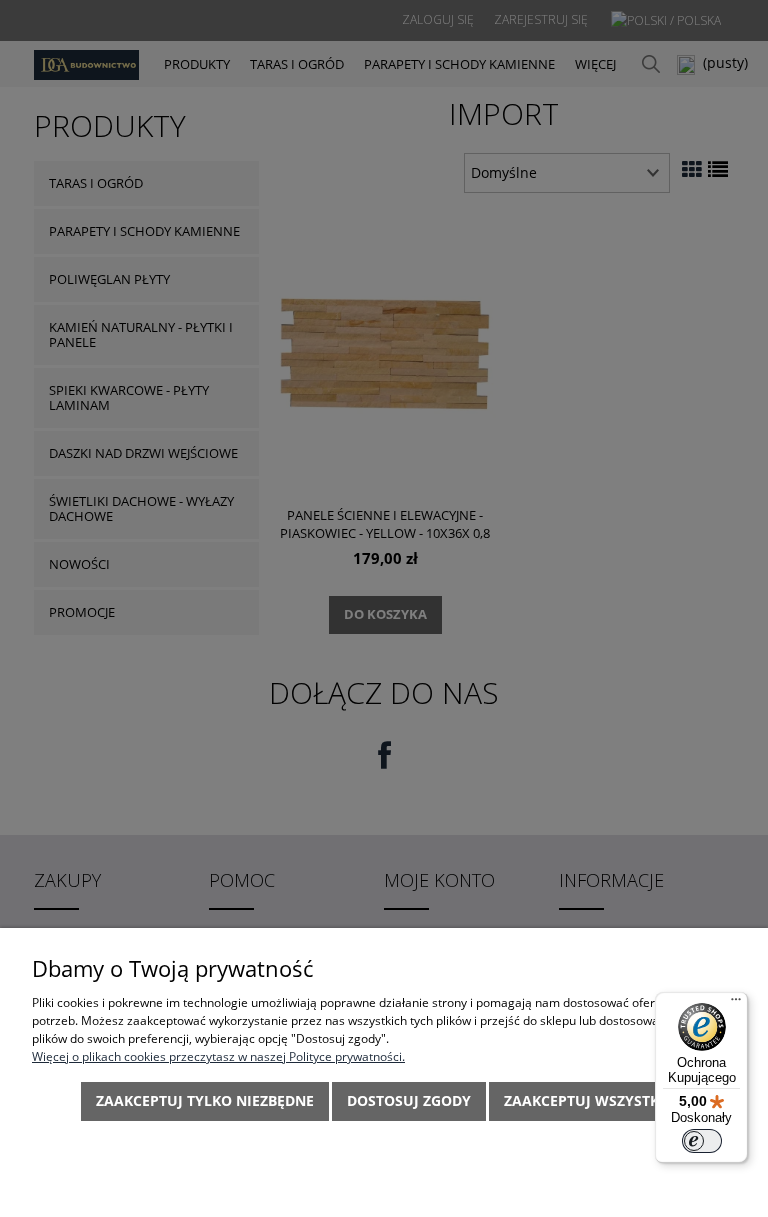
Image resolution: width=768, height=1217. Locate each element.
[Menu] (736, 1004)
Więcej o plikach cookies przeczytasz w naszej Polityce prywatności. (218, 1056)
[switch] (702, 1141)
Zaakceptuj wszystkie (588, 1100)
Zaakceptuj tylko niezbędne (205, 1100)
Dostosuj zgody (409, 1100)
